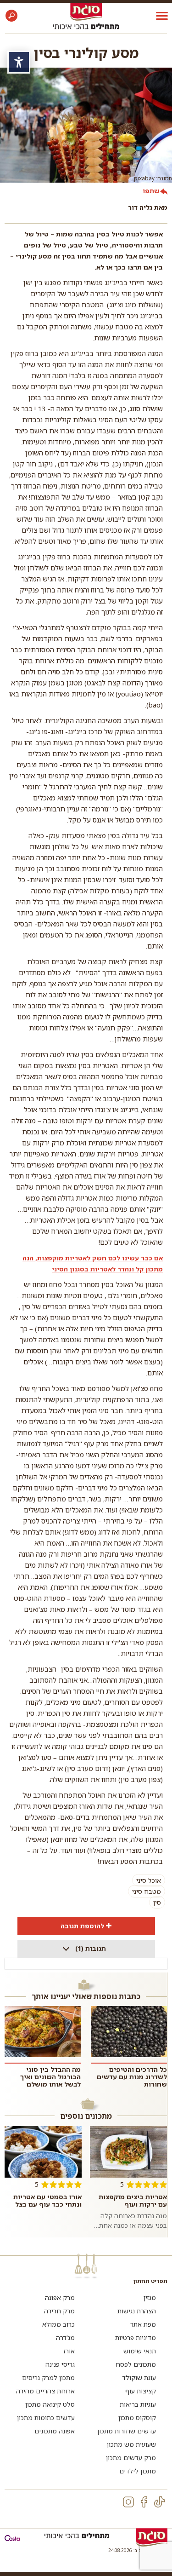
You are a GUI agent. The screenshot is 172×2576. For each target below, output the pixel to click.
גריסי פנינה (60, 2364)
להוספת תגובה (82, 1926)
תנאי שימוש (140, 2351)
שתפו (151, 191)
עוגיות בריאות (138, 2404)
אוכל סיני (149, 1880)
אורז (69, 2351)
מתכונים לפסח (136, 2364)
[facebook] (144, 2502)
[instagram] (128, 2502)
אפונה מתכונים (55, 2431)
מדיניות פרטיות (136, 2337)
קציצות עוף (141, 2391)
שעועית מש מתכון (131, 2444)
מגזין (150, 2297)
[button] (11, 16)
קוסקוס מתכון (137, 2418)
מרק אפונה (60, 2297)
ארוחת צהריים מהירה (45, 2391)
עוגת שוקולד (139, 2378)
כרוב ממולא (58, 2324)
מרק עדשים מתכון (131, 2458)
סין (157, 1902)
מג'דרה (65, 2337)
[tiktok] (160, 2502)
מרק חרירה (59, 2311)
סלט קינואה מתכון (50, 2404)
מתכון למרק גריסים (48, 2378)
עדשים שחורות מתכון (127, 2431)
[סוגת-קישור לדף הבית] (86, 11)
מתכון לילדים (138, 2471)
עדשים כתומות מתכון (46, 2418)
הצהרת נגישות (137, 2311)
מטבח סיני (147, 1891)
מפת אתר (143, 2324)
